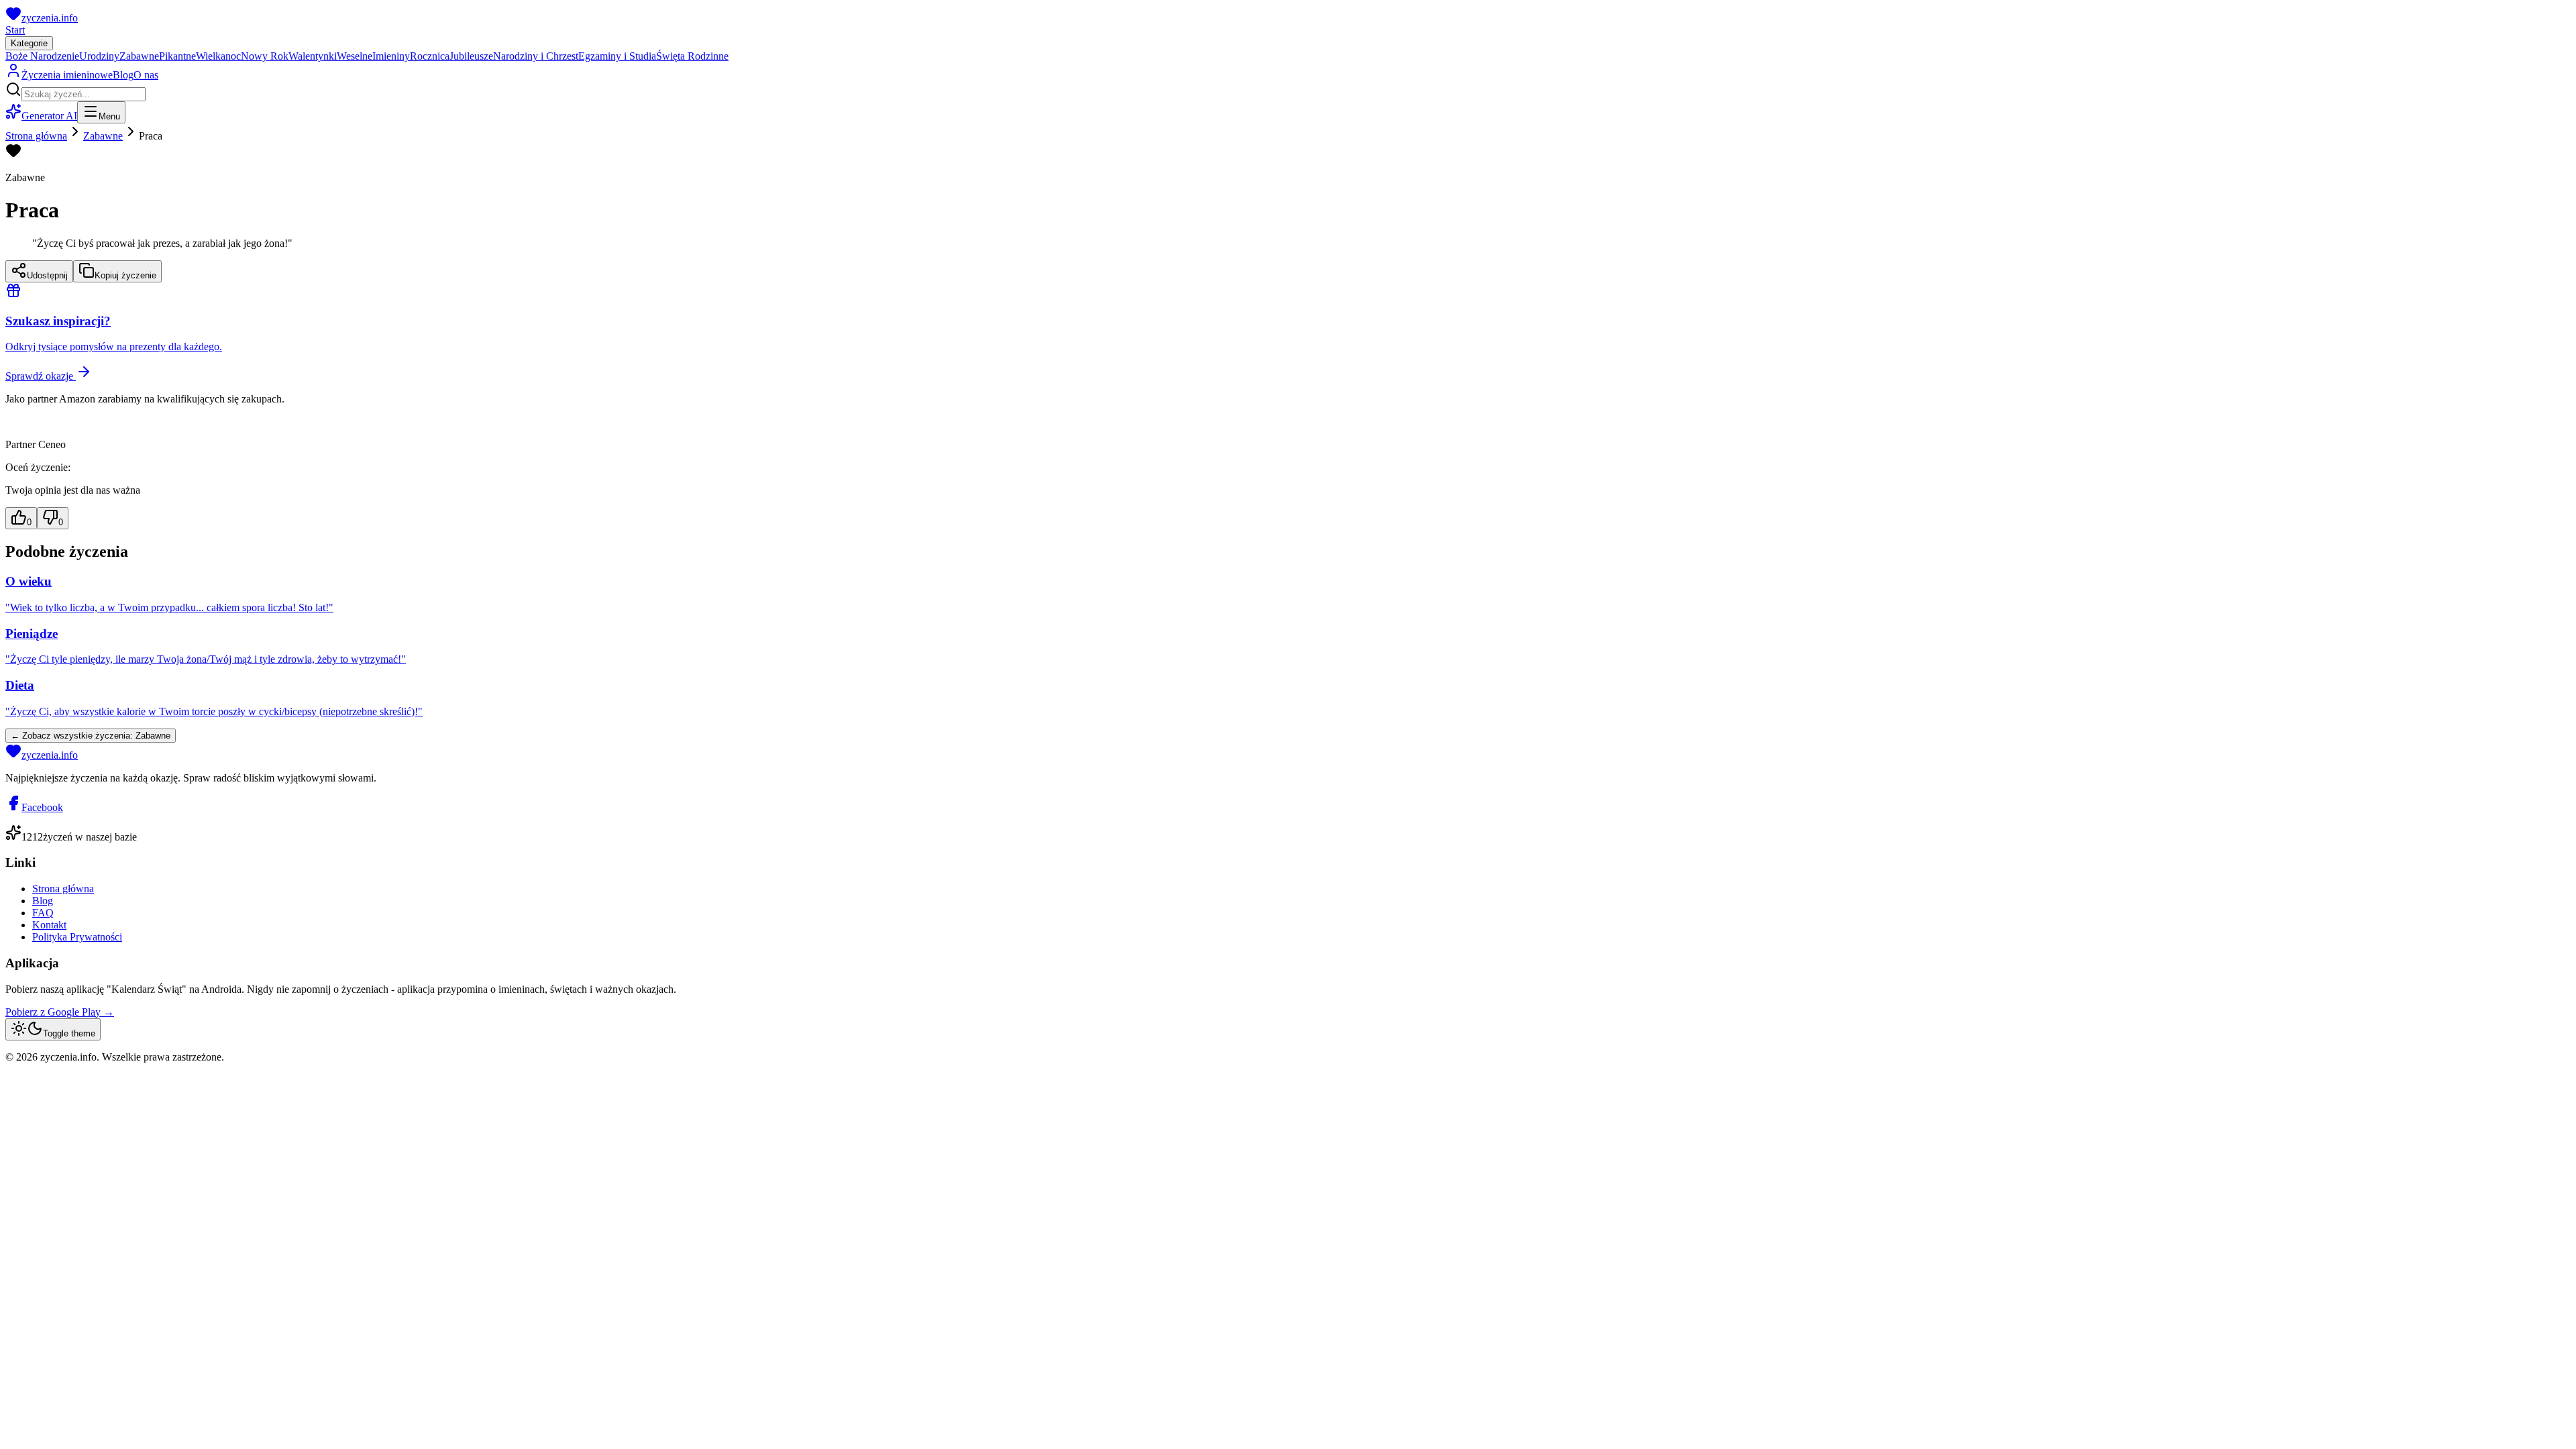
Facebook (42, 807)
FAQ (43, 913)
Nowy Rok (265, 56)
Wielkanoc (218, 56)
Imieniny (391, 56)
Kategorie (29, 43)
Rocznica (430, 56)
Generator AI (49, 116)
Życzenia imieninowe (67, 75)
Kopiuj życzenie (125, 275)
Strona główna (36, 136)
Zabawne (139, 56)
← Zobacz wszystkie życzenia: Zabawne (91, 736)
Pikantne (177, 56)
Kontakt (49, 925)
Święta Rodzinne (692, 56)
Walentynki (313, 56)
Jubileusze (471, 56)
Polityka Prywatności (77, 937)
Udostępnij (47, 275)
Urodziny (99, 56)
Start (15, 30)
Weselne (355, 56)
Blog (123, 75)
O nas (146, 75)
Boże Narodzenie (42, 56)
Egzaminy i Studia (617, 56)
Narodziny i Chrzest (536, 56)
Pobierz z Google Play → (60, 1012)
